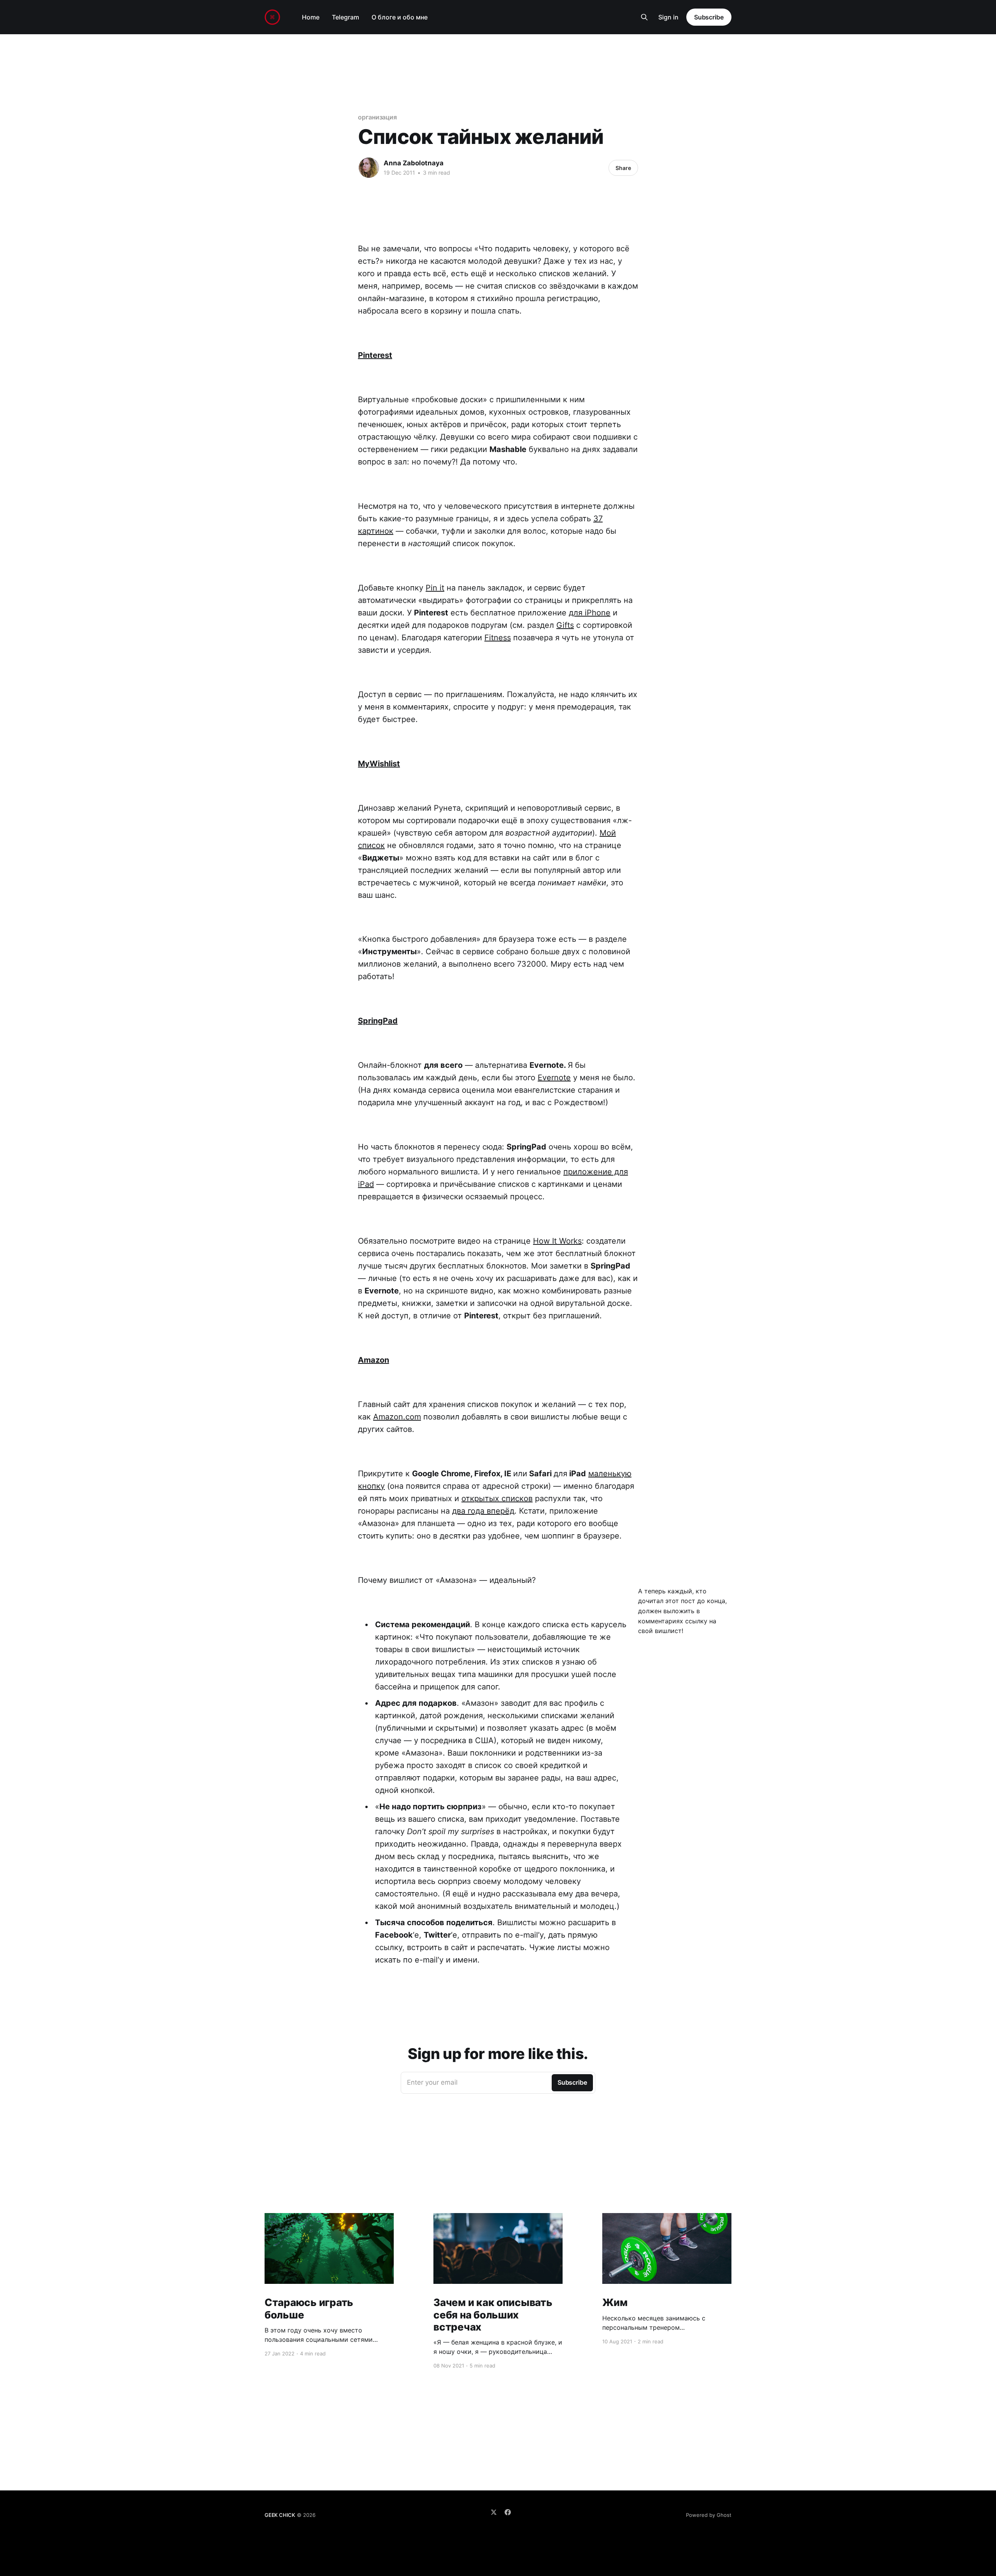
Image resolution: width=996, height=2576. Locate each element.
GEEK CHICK (280, 2515)
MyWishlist (379, 764)
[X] (494, 2512)
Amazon (373, 1360)
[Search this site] (644, 17)
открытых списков (497, 1498)
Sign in (668, 17)
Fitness (498, 638)
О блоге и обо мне (400, 17)
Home (311, 17)
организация (377, 117)
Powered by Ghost (709, 2515)
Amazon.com (397, 1417)
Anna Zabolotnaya (414, 163)
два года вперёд (483, 1511)
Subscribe (709, 17)
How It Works (557, 1241)
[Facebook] (508, 2512)
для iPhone (590, 613)
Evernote (554, 1078)
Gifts (565, 625)
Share (623, 168)
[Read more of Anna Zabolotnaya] (369, 168)
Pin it (435, 588)
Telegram (345, 17)
